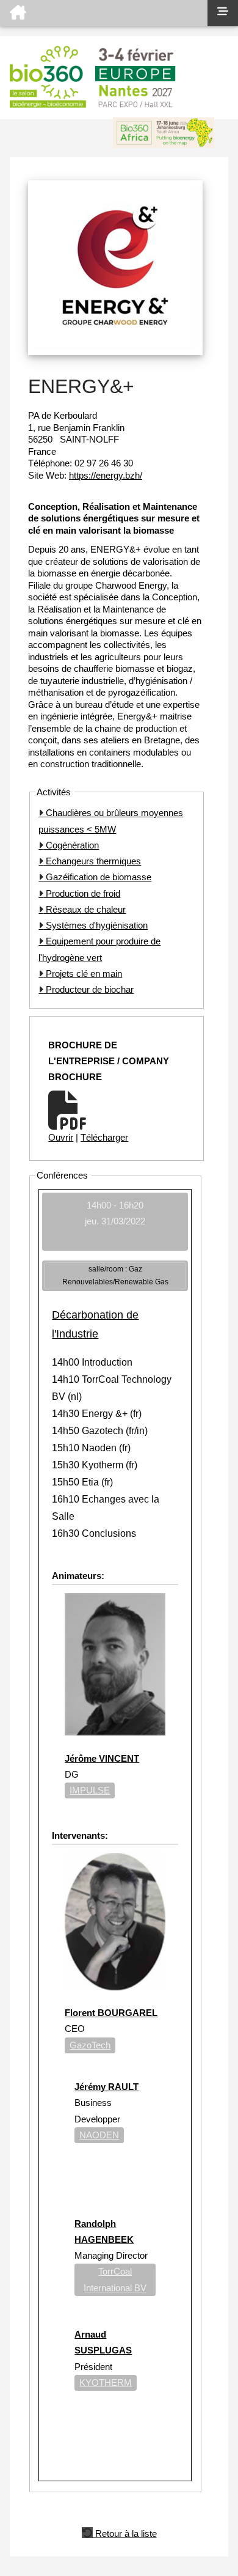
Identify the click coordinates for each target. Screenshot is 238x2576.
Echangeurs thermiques (92, 861)
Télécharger (104, 1137)
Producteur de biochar (88, 989)
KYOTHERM (106, 2383)
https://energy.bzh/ (106, 475)
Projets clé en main (83, 973)
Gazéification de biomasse (97, 877)
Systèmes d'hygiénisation (96, 925)
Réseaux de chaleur (85, 909)
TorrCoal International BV (115, 2279)
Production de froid (82, 893)
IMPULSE (90, 1790)
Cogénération (71, 845)
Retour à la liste (125, 2533)
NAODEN (99, 2135)
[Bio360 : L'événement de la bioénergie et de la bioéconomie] (104, 13)
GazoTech (90, 2045)
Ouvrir (61, 1137)
